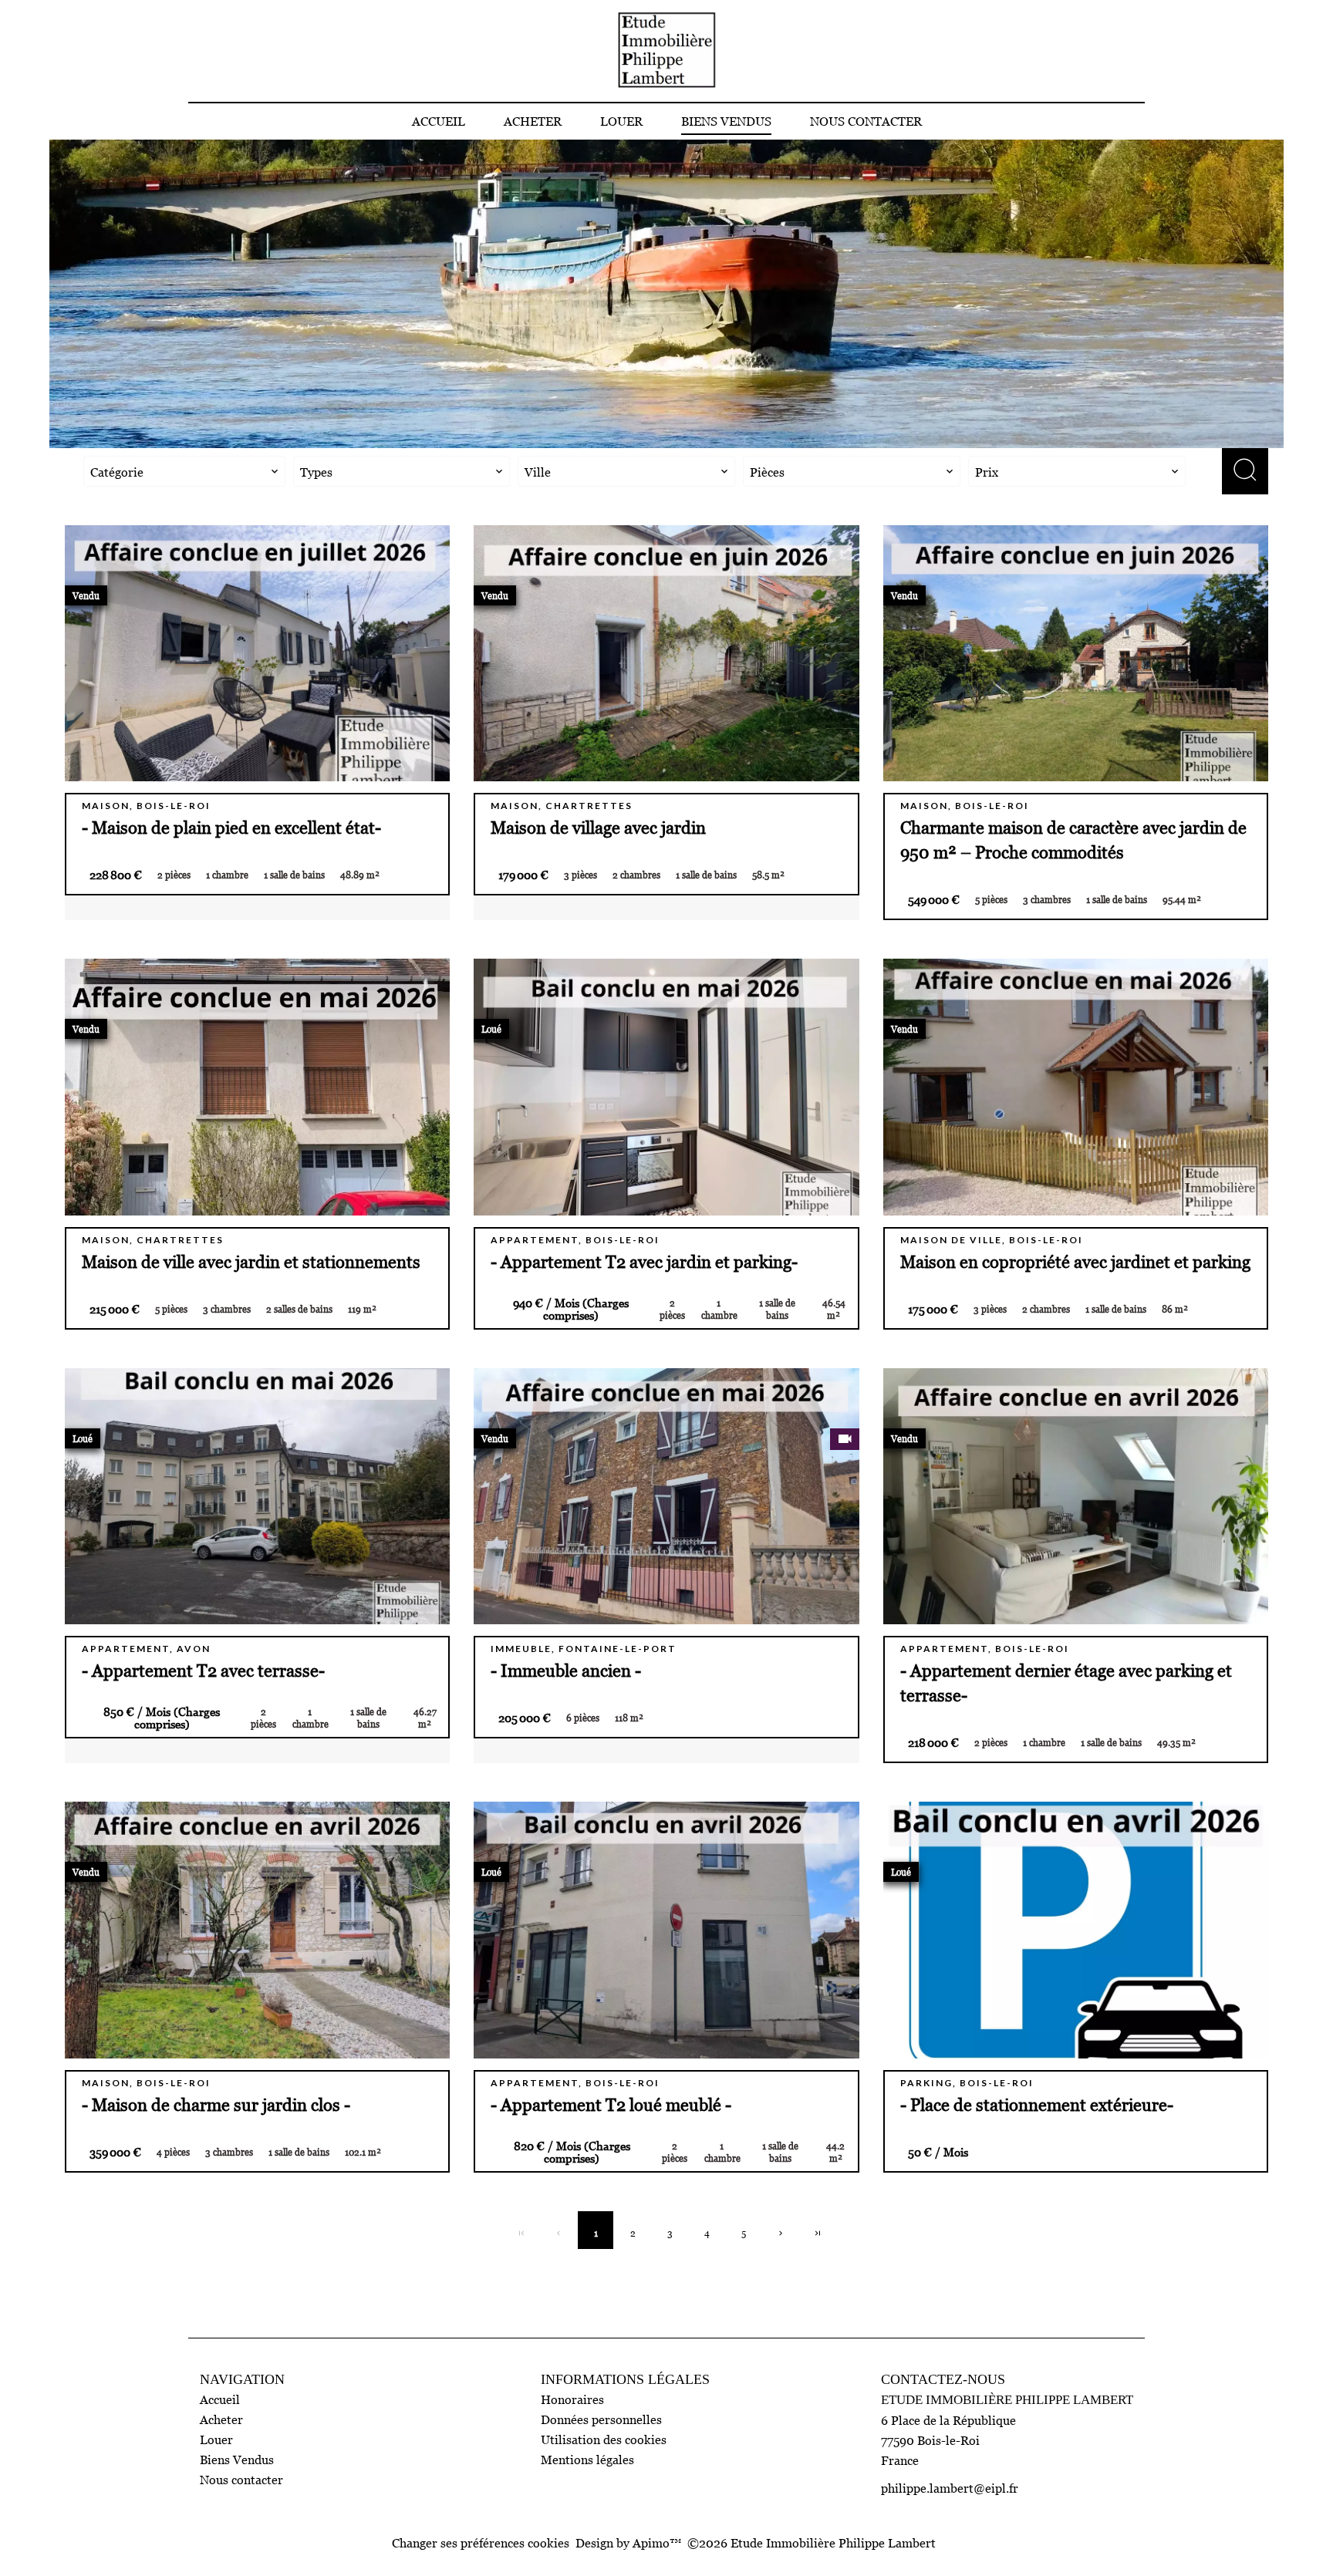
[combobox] (184, 471)
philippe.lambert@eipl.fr (950, 2488)
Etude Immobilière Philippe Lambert (1007, 2400)
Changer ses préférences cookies (481, 2543)
